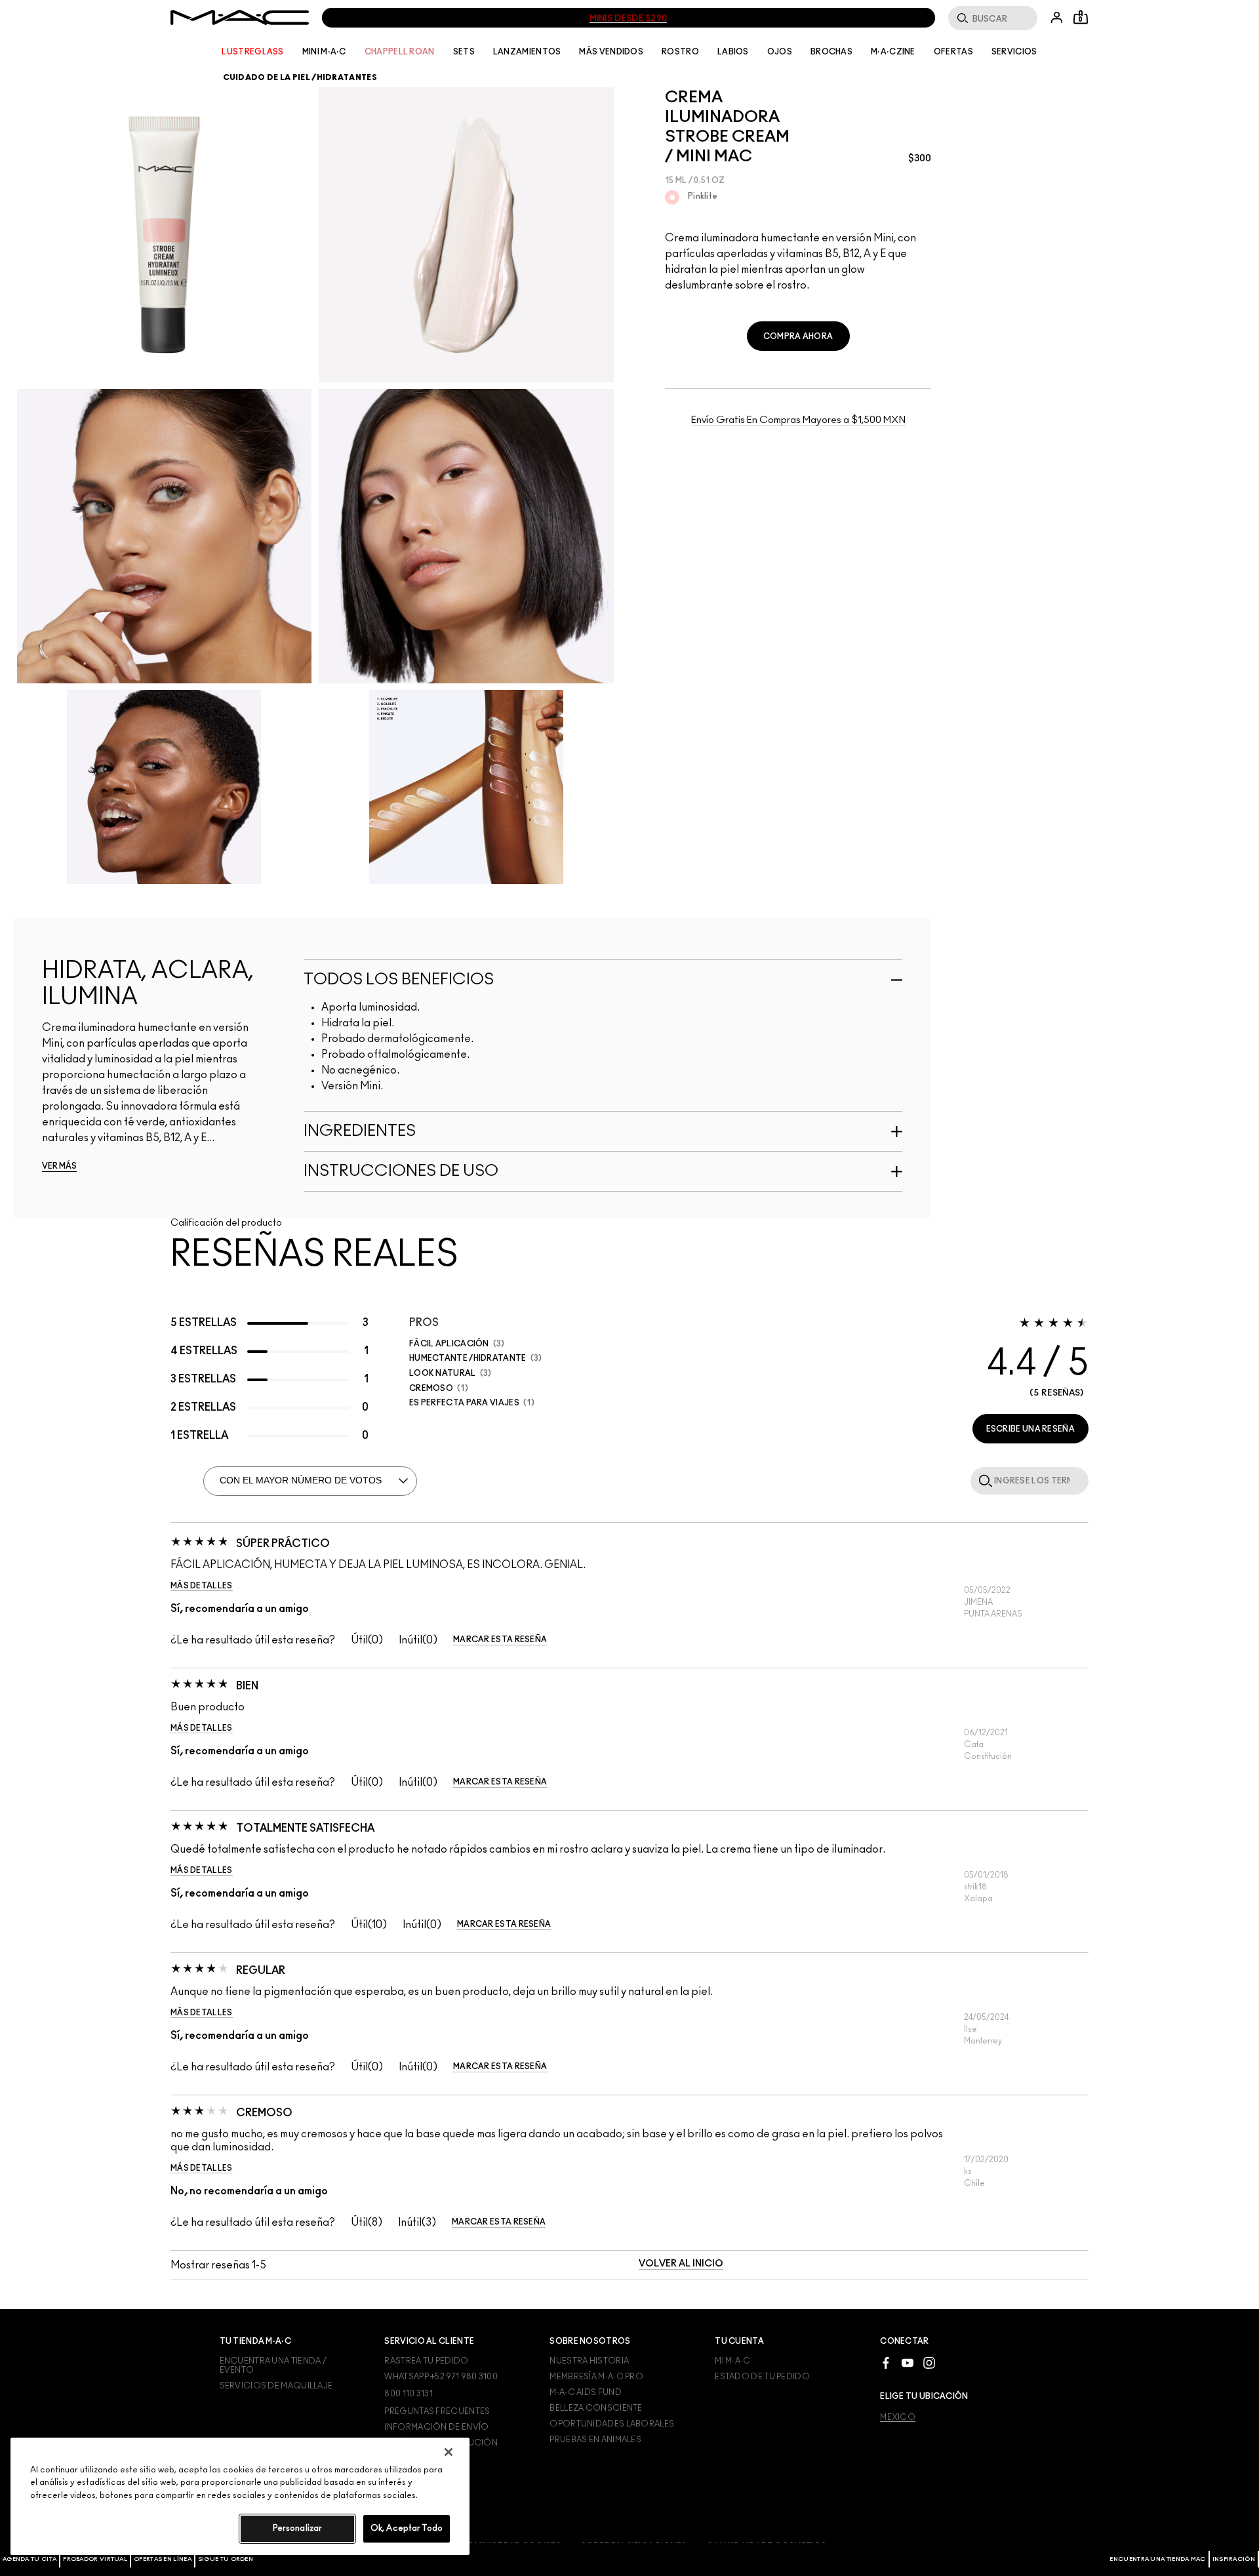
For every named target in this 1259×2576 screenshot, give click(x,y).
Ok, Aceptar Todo (407, 2528)
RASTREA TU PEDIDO (426, 2361)
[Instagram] (929, 2363)
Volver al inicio (681, 2264)
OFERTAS (953, 52)
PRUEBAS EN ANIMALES (595, 2440)
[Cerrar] (449, 2452)
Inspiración (1234, 2559)
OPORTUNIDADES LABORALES (612, 2424)
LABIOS (733, 52)
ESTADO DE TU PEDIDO (762, 2377)
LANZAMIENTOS (527, 52)
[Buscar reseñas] (983, 1480)
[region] (240, 2496)
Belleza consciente (596, 2408)
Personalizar (298, 2528)
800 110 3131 (409, 2394)
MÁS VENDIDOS (611, 52)
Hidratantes (347, 77)
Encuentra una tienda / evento (273, 2365)
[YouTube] (908, 2363)
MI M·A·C (732, 2361)
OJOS (780, 52)
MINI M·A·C (324, 52)
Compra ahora (798, 336)
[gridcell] (672, 197)
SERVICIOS (1014, 52)
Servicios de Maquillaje (276, 2386)
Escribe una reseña (1030, 1429)
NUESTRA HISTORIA (589, 2361)
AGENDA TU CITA (30, 2559)
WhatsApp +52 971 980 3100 (441, 2377)
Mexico (898, 2417)
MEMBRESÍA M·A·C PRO (596, 2377)
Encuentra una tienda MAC (1157, 2559)
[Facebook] (886, 2363)
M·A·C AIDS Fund (586, 2392)
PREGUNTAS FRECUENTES (437, 2411)
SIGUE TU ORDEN (226, 2559)
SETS (464, 52)
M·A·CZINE (893, 52)
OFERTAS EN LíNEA (163, 2559)
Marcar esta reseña (500, 1640)
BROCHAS (831, 52)
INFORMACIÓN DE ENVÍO (436, 2427)
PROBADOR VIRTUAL (95, 2559)
